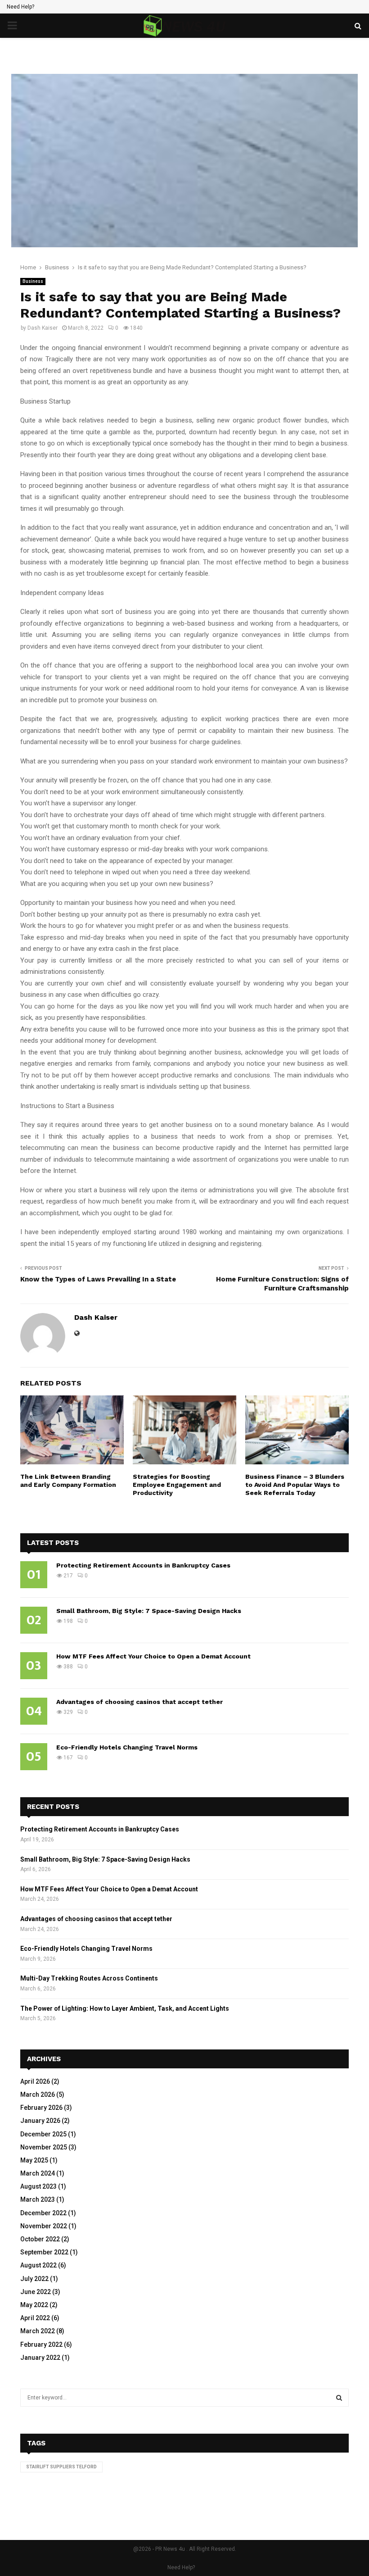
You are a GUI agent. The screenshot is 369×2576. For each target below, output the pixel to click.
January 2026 (40, 2121)
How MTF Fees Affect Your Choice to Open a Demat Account (153, 1656)
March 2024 (38, 2173)
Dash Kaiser (43, 328)
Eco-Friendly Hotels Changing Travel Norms (127, 1747)
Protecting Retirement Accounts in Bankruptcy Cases (143, 1565)
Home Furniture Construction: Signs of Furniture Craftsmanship (282, 1284)
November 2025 (44, 2147)
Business (33, 281)
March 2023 (38, 2199)
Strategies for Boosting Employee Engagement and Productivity (177, 1485)
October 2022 (40, 2239)
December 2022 (43, 2213)
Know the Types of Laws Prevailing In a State (98, 1279)
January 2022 (40, 2358)
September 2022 (44, 2252)
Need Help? (20, 7)
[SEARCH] (339, 2398)
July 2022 (34, 2279)
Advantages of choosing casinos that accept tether (139, 1702)
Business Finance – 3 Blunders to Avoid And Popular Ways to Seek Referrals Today (295, 1485)
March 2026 (38, 2094)
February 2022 (41, 2344)
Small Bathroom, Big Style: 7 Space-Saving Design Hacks (149, 1611)
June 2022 (36, 2292)
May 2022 (34, 2305)
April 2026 (35, 2081)
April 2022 (35, 2318)
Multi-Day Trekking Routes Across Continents (89, 1978)
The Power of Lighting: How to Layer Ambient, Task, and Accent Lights (125, 2008)
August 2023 (38, 2186)
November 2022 (44, 2226)
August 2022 (38, 2265)
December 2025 (43, 2134)
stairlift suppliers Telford (61, 2467)
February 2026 (41, 2108)
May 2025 (34, 2160)
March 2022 (38, 2331)
